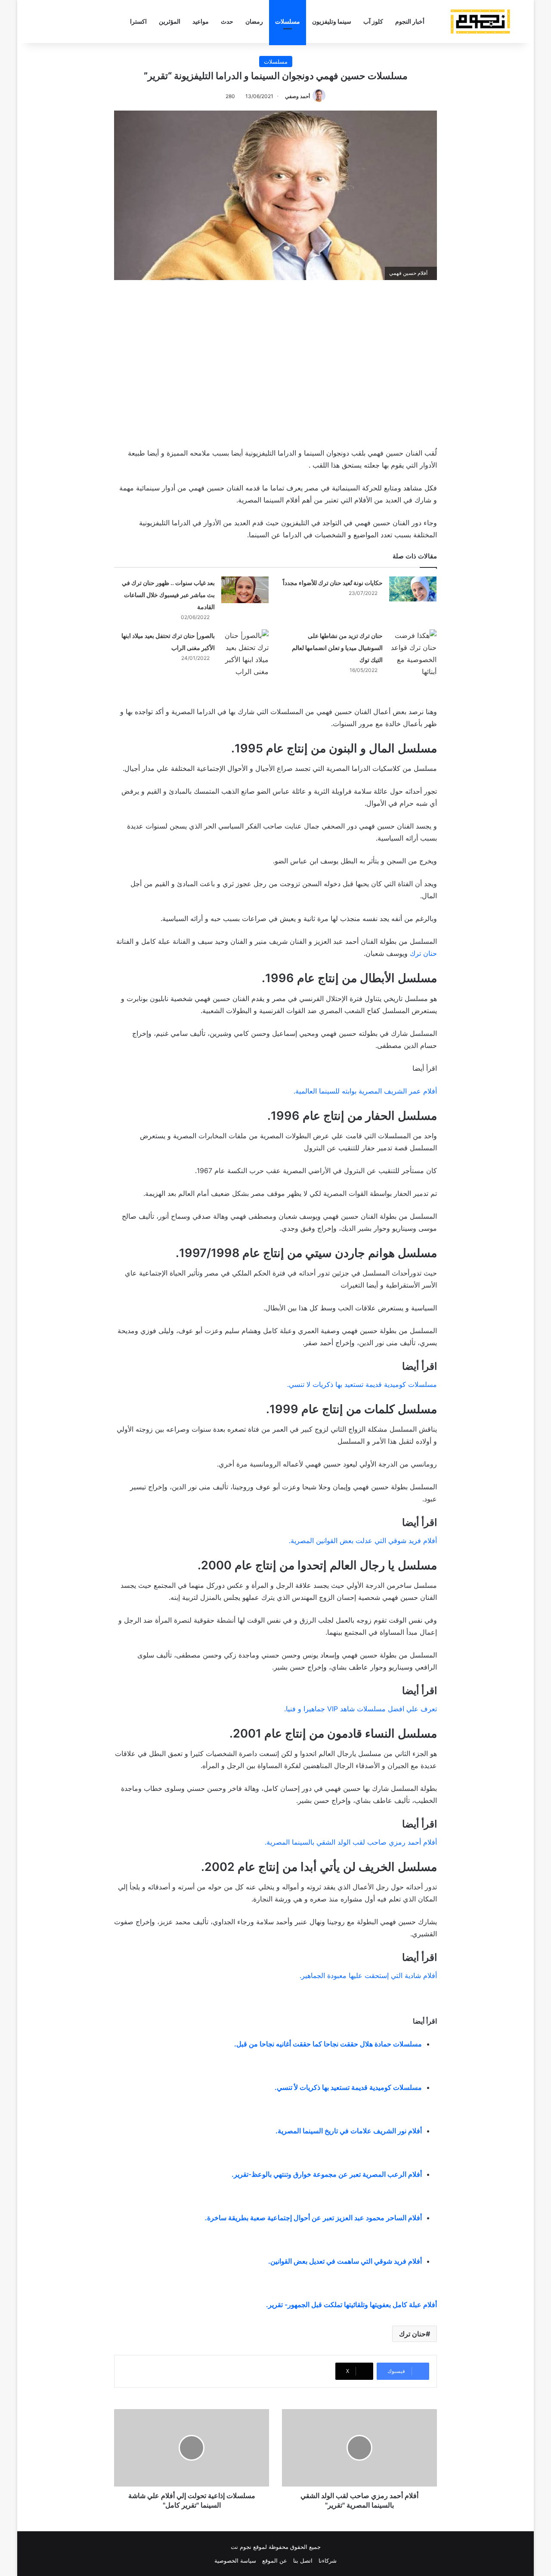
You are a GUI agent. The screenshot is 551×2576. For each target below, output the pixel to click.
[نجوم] (480, 22)
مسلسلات (288, 21)
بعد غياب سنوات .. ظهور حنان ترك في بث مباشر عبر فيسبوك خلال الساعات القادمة (168, 595)
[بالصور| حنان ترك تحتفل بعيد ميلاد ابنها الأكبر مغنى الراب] (245, 653)
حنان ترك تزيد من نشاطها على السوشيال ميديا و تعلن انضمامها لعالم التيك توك (337, 648)
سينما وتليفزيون (332, 21)
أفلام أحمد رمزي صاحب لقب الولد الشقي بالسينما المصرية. (351, 1842)
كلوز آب (373, 21)
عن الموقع (275, 2561)
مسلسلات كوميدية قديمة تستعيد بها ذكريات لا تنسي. (362, 1384)
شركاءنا (328, 2561)
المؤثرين (170, 21)
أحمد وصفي (297, 96)
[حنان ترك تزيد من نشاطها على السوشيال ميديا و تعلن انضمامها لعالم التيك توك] (413, 653)
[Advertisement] (275, 362)
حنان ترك (423, 953)
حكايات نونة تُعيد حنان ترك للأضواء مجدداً (333, 583)
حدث (227, 21)
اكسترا (138, 21)
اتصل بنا (303, 2561)
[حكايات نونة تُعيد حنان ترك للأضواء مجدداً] (413, 589)
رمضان (254, 21)
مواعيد (201, 21)
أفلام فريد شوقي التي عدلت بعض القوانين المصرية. (363, 1541)
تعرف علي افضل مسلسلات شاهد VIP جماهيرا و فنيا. (361, 1709)
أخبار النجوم (410, 21)
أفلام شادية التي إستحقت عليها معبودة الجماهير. (368, 1975)
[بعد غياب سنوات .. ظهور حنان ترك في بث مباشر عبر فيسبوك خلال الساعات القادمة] (245, 590)
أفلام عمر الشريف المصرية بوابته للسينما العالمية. (365, 1091)
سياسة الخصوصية (235, 2561)
